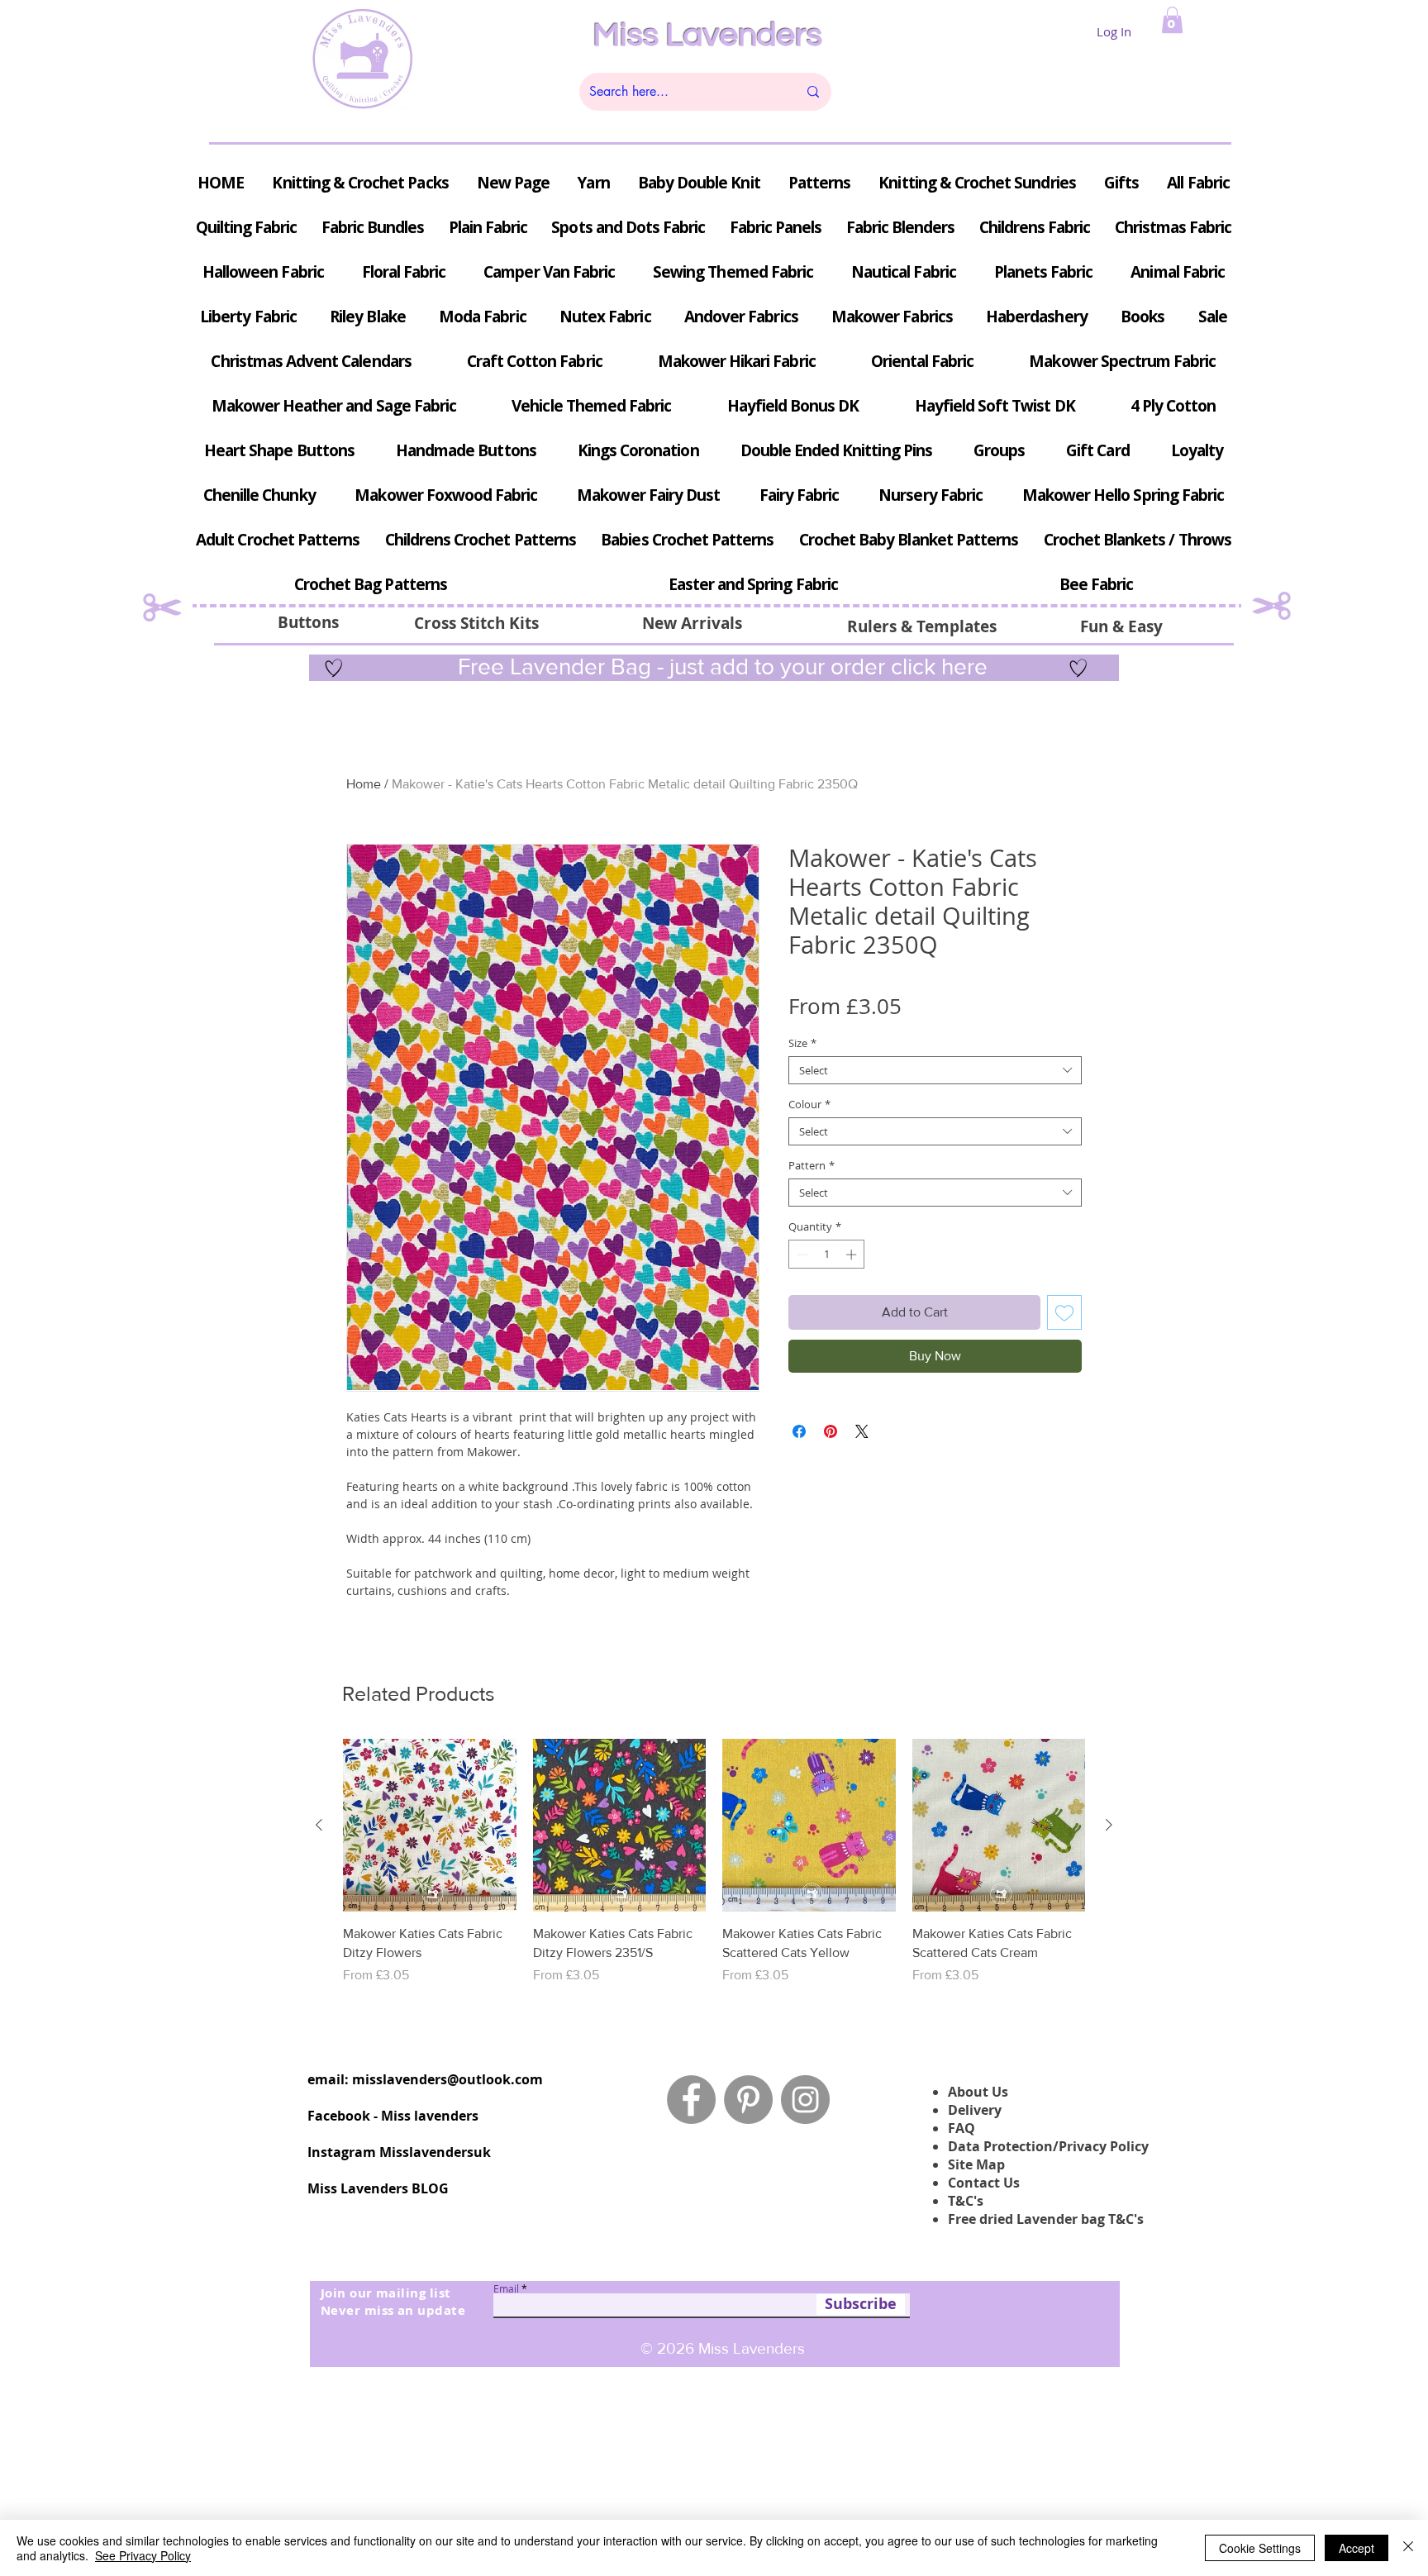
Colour (809, 1104)
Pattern (812, 1165)
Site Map (976, 2164)
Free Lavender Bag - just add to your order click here (720, 667)
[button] (1172, 20)
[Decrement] (801, 1255)
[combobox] (935, 1070)
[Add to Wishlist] (1064, 1312)
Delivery (975, 2110)
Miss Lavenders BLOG (378, 2188)
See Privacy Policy (143, 2555)
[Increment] (853, 1255)
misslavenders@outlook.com (447, 2079)
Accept (1357, 2548)
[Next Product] (1109, 1825)
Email (506, 2288)
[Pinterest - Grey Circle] (748, 2100)
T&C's (966, 2201)
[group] (714, 1871)
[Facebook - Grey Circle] (691, 2100)
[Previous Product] (319, 1825)
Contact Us (984, 2183)
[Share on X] (862, 1431)
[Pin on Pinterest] (831, 1431)
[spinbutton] (827, 1255)
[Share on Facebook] (799, 1431)
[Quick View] (430, 1826)
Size (802, 1043)
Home (364, 784)
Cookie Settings (1260, 2548)
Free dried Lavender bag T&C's (1046, 2219)
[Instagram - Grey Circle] (805, 2100)
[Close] (1408, 2548)
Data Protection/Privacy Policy (1048, 2146)
